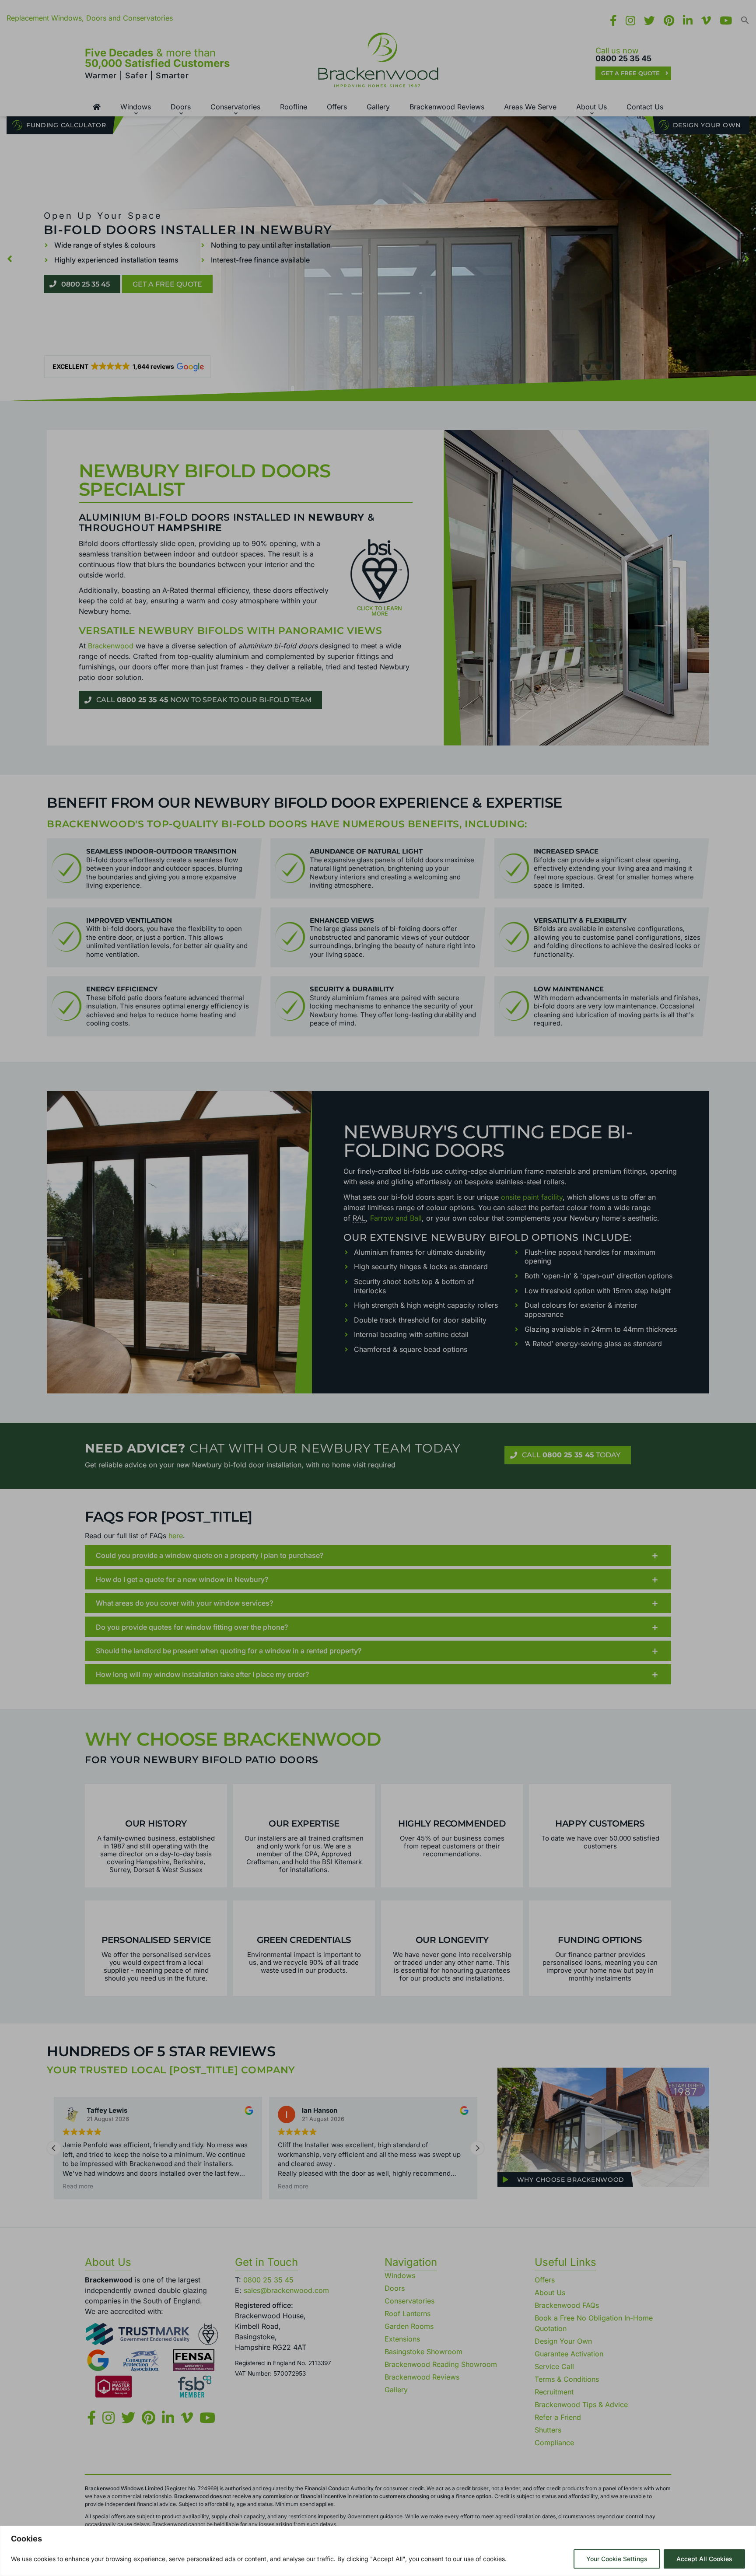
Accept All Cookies (704, 2559)
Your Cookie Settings (617, 2559)
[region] (378, 2551)
